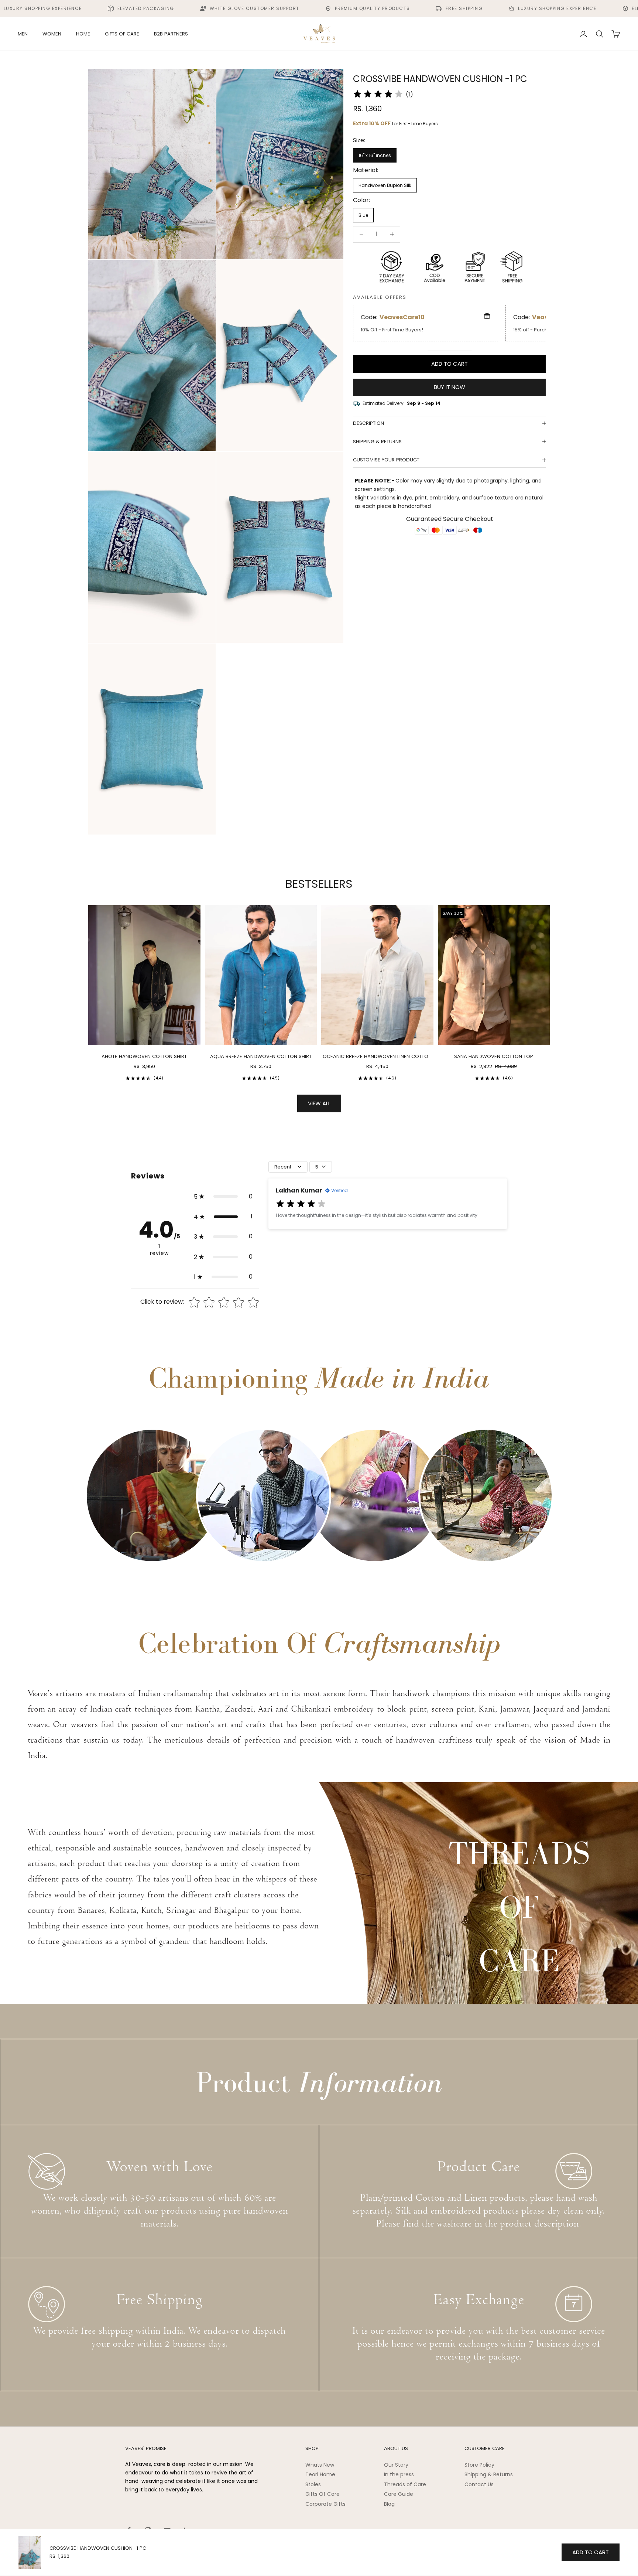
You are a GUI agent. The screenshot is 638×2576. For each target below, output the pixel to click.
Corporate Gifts (325, 2504)
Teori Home (320, 2474)
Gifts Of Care (323, 2494)
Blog (389, 2504)
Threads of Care (405, 2484)
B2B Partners (171, 34)
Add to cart (450, 363)
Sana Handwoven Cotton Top (494, 1056)
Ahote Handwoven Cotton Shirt (144, 1056)
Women (52, 34)
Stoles (313, 2484)
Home (83, 34)
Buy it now (450, 387)
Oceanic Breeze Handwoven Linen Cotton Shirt (377, 1057)
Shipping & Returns (489, 2474)
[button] (223, 1197)
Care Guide (399, 2494)
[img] (378, 94)
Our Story (396, 2465)
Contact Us (479, 2484)
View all (319, 1103)
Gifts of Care (122, 34)
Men (23, 34)
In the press (399, 2474)
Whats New (320, 2465)
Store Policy (479, 2465)
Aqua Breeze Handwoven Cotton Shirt (261, 1056)
